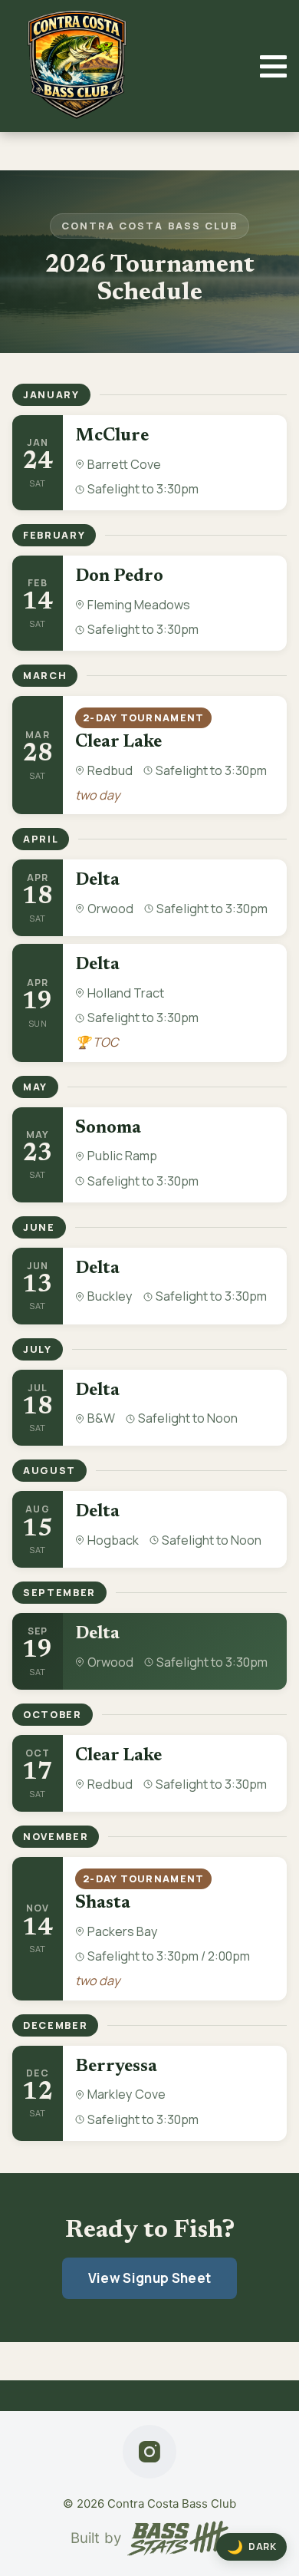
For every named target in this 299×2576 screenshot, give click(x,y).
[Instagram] (149, 2452)
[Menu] (273, 66)
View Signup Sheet (150, 2278)
